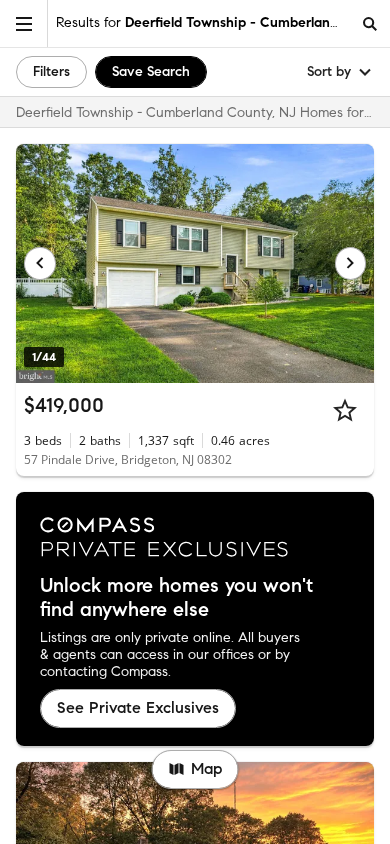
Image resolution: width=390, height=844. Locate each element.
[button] (24, 23)
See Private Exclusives (138, 707)
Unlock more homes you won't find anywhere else (176, 598)
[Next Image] (351, 263)
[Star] (345, 410)
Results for (203, 22)
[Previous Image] (40, 263)
